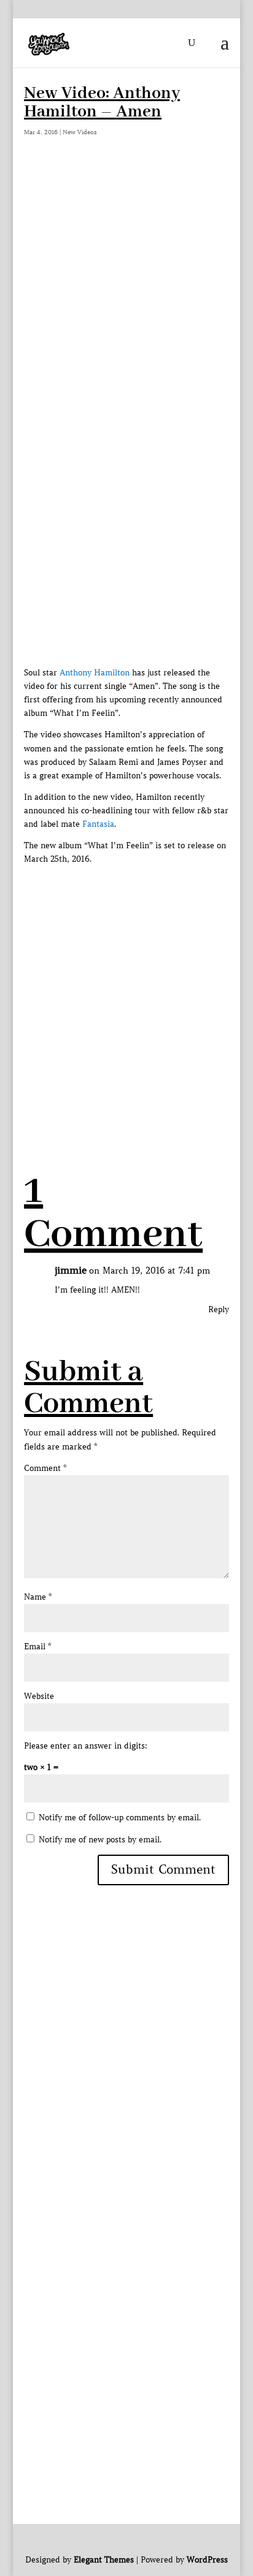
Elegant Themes (104, 2560)
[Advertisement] (126, 301)
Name (38, 1597)
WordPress (207, 2560)
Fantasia (98, 824)
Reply (219, 1309)
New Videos (80, 132)
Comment (45, 1468)
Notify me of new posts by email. (100, 1840)
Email (37, 1647)
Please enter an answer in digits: (86, 1746)
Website (39, 1696)
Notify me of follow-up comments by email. (120, 1818)
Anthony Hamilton (95, 673)
